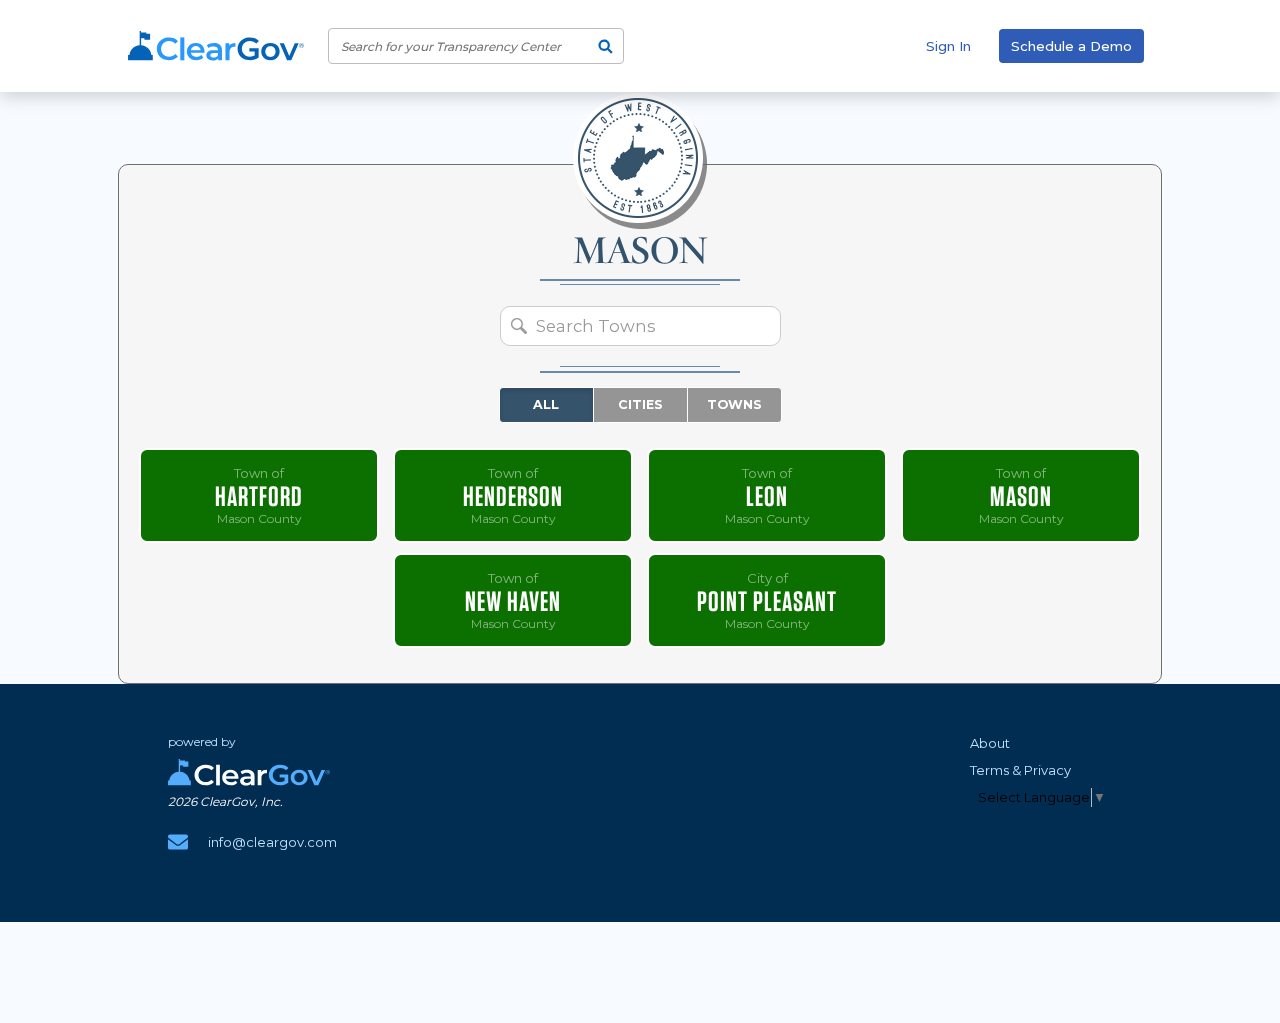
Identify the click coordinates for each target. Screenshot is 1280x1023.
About (990, 743)
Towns (734, 404)
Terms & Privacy (1020, 770)
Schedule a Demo (1071, 46)
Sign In (948, 46)
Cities (640, 404)
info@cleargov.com (272, 842)
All (546, 404)
